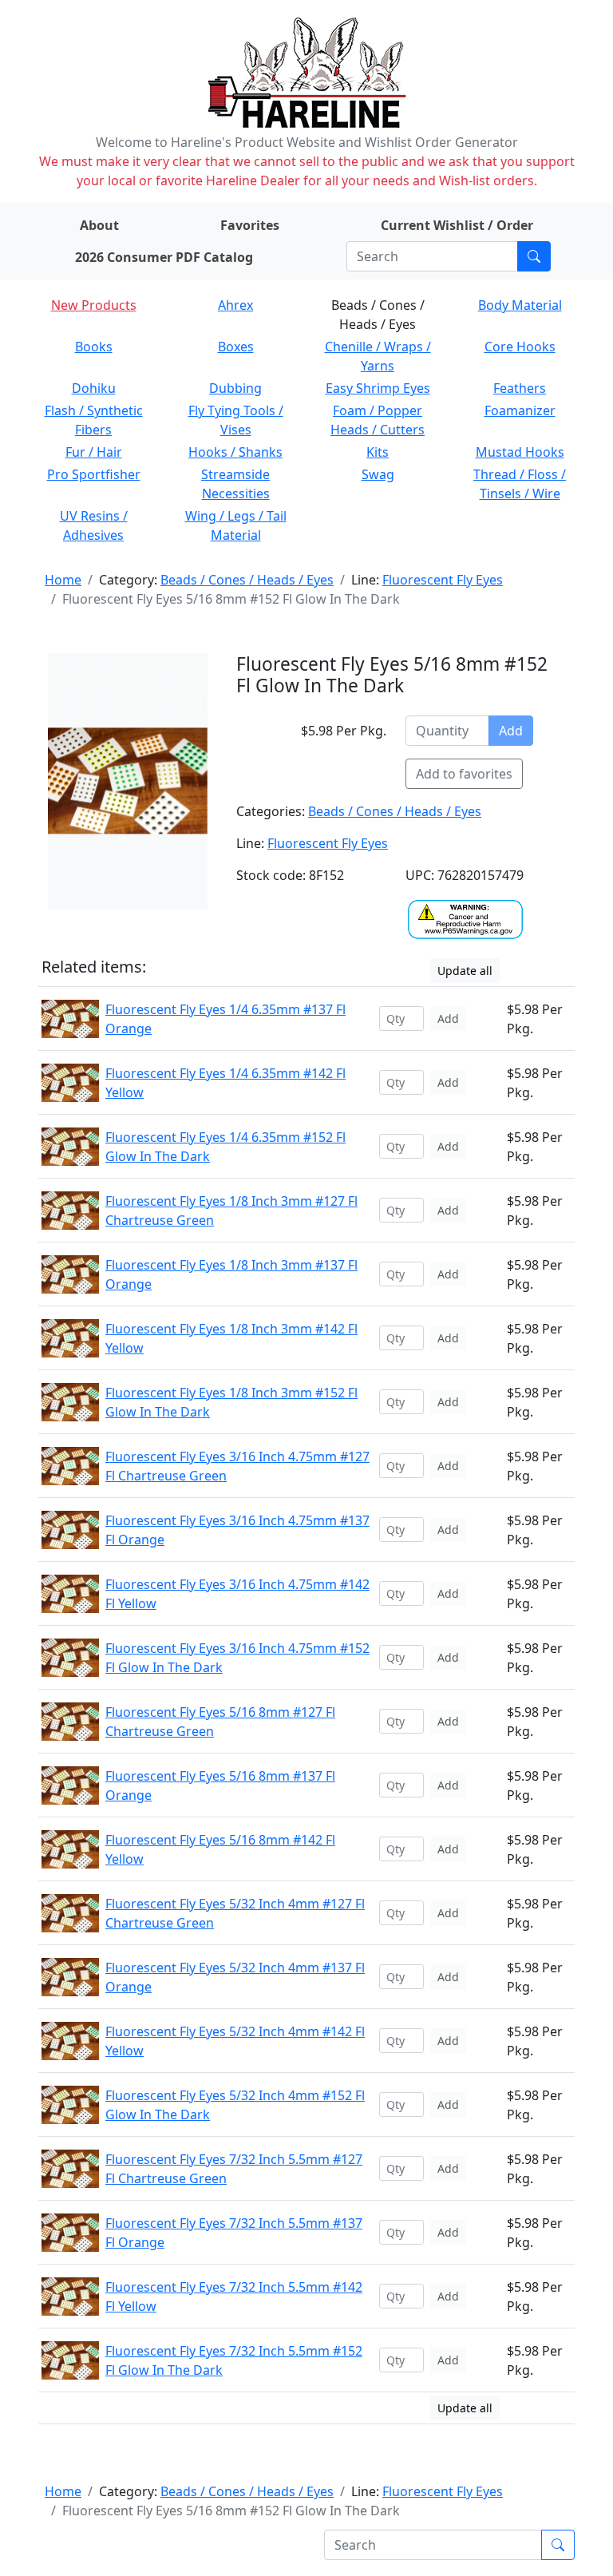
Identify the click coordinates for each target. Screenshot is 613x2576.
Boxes (236, 347)
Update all (465, 971)
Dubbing (235, 388)
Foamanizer (520, 410)
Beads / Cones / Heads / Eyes (247, 580)
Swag (378, 474)
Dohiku (94, 388)
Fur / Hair (94, 452)
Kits (378, 452)
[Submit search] (534, 256)
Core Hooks (520, 347)
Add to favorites (464, 774)
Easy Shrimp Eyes (378, 388)
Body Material (520, 305)
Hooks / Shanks (235, 452)
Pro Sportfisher (94, 474)
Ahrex (235, 305)
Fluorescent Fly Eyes (443, 580)
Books (94, 347)
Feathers (520, 388)
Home (63, 580)
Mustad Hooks (520, 452)
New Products (94, 305)
